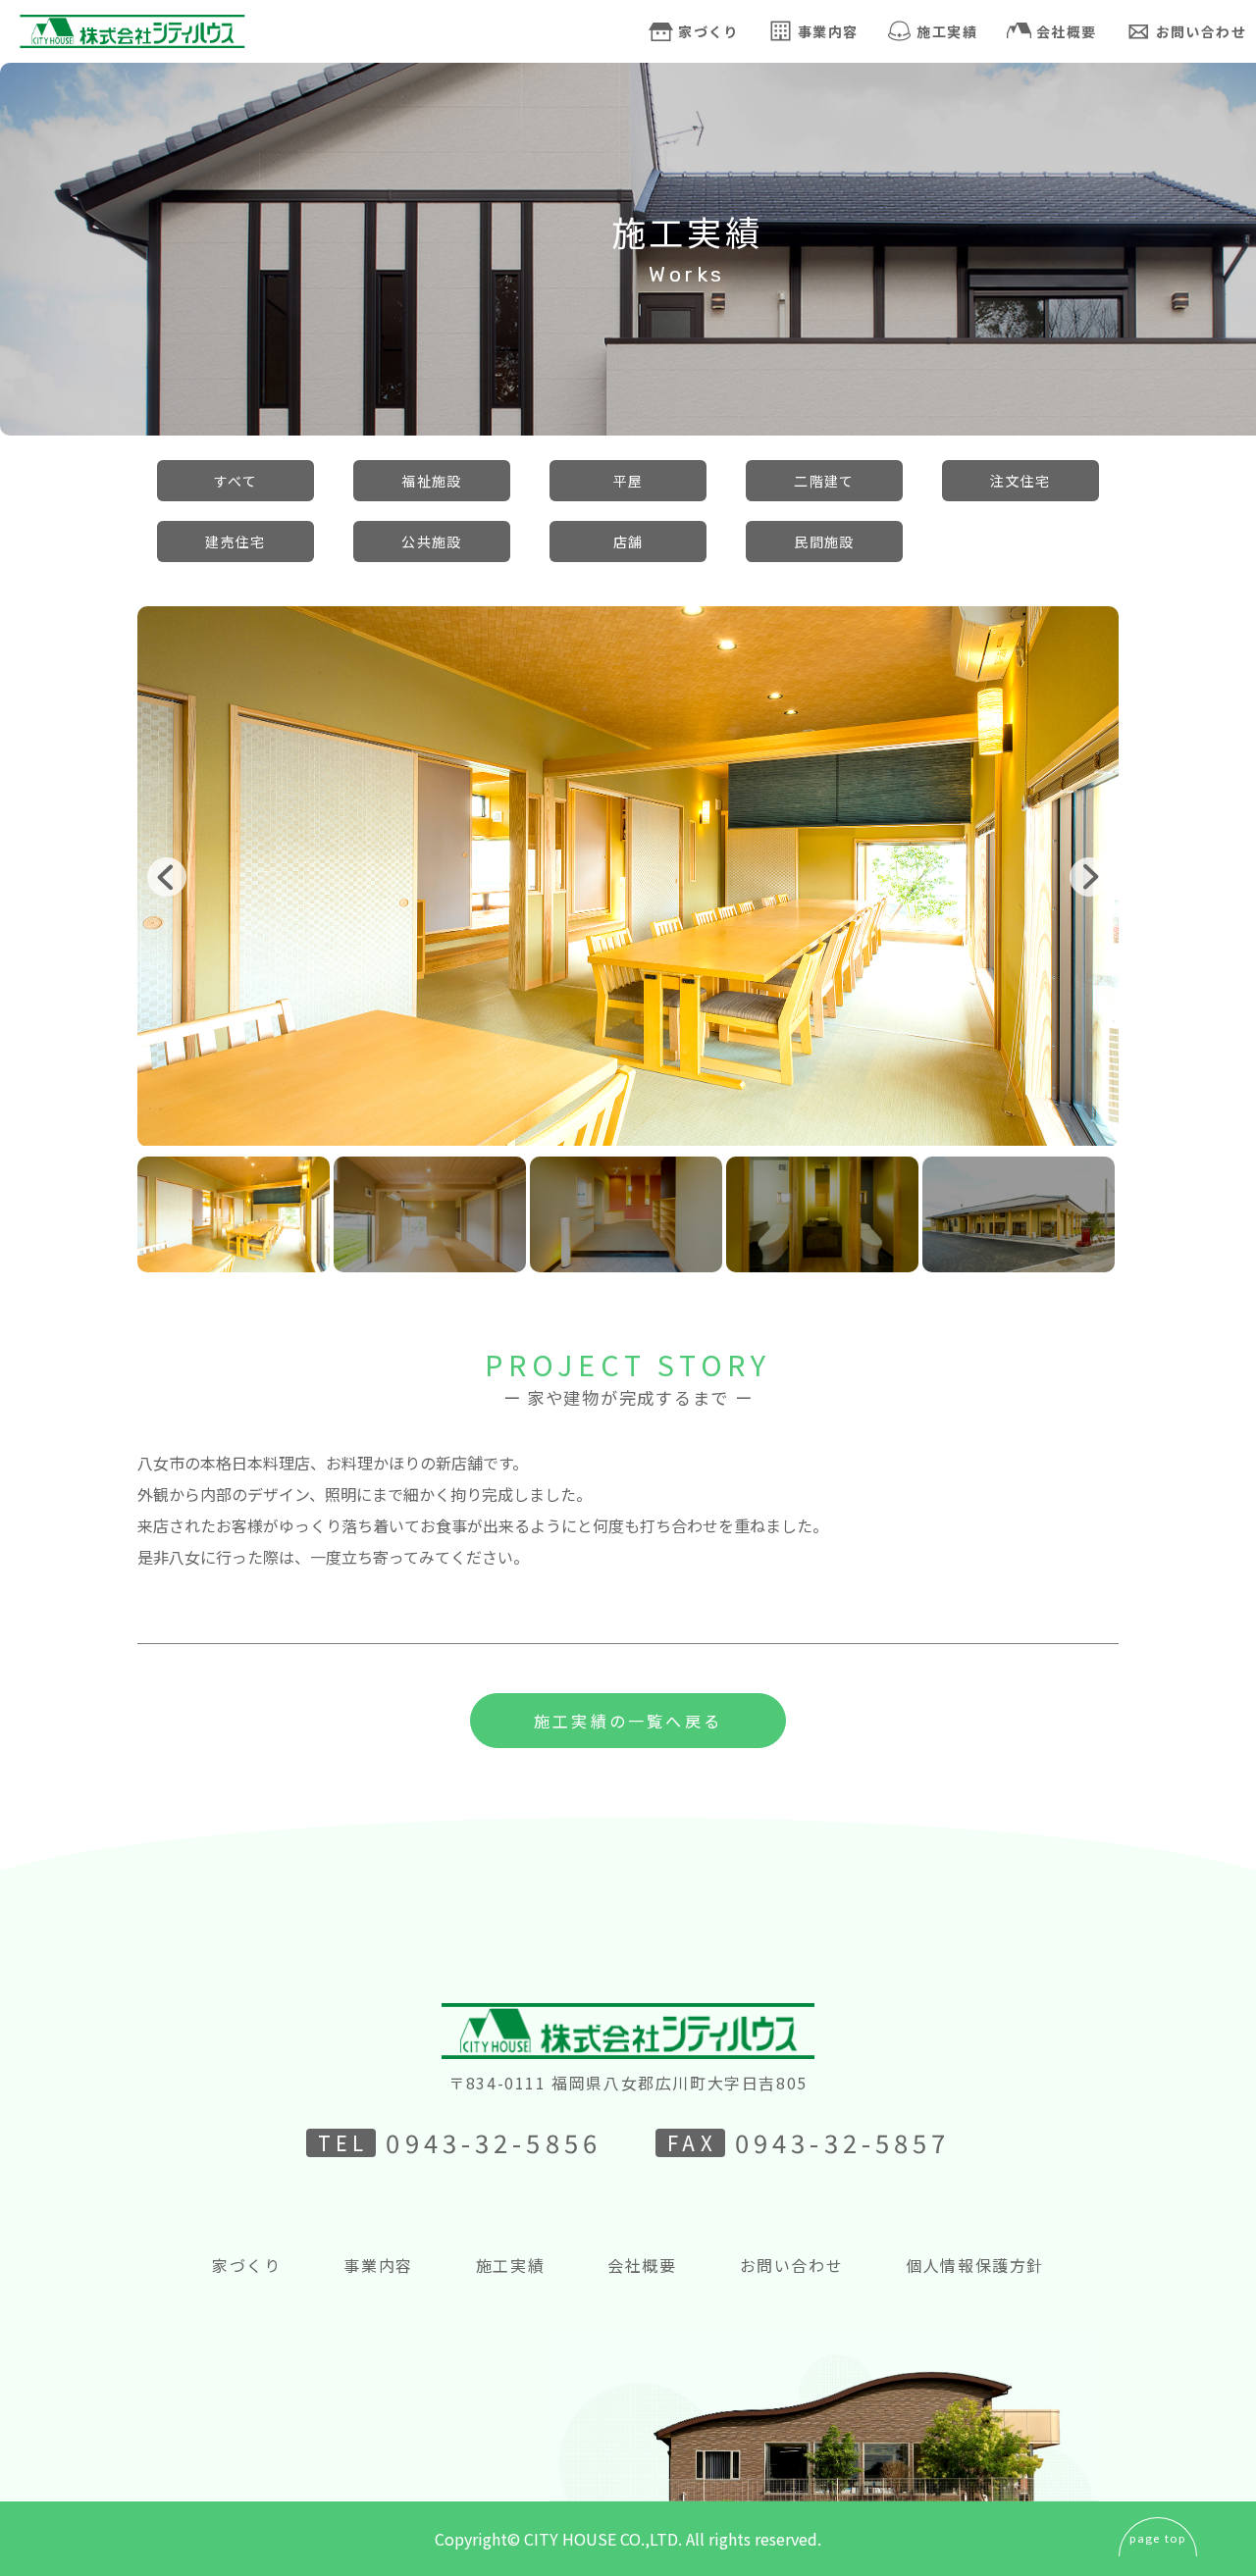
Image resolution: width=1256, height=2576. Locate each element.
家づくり (708, 31)
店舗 (628, 541)
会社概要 (1067, 31)
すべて (235, 481)
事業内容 (828, 31)
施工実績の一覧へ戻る (628, 1721)
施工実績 (947, 31)
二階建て (824, 481)
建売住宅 (235, 541)
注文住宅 (1020, 481)
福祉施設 (432, 481)
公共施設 (432, 541)
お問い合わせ (792, 2265)
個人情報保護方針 (975, 2265)
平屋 (628, 481)
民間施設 (824, 541)
